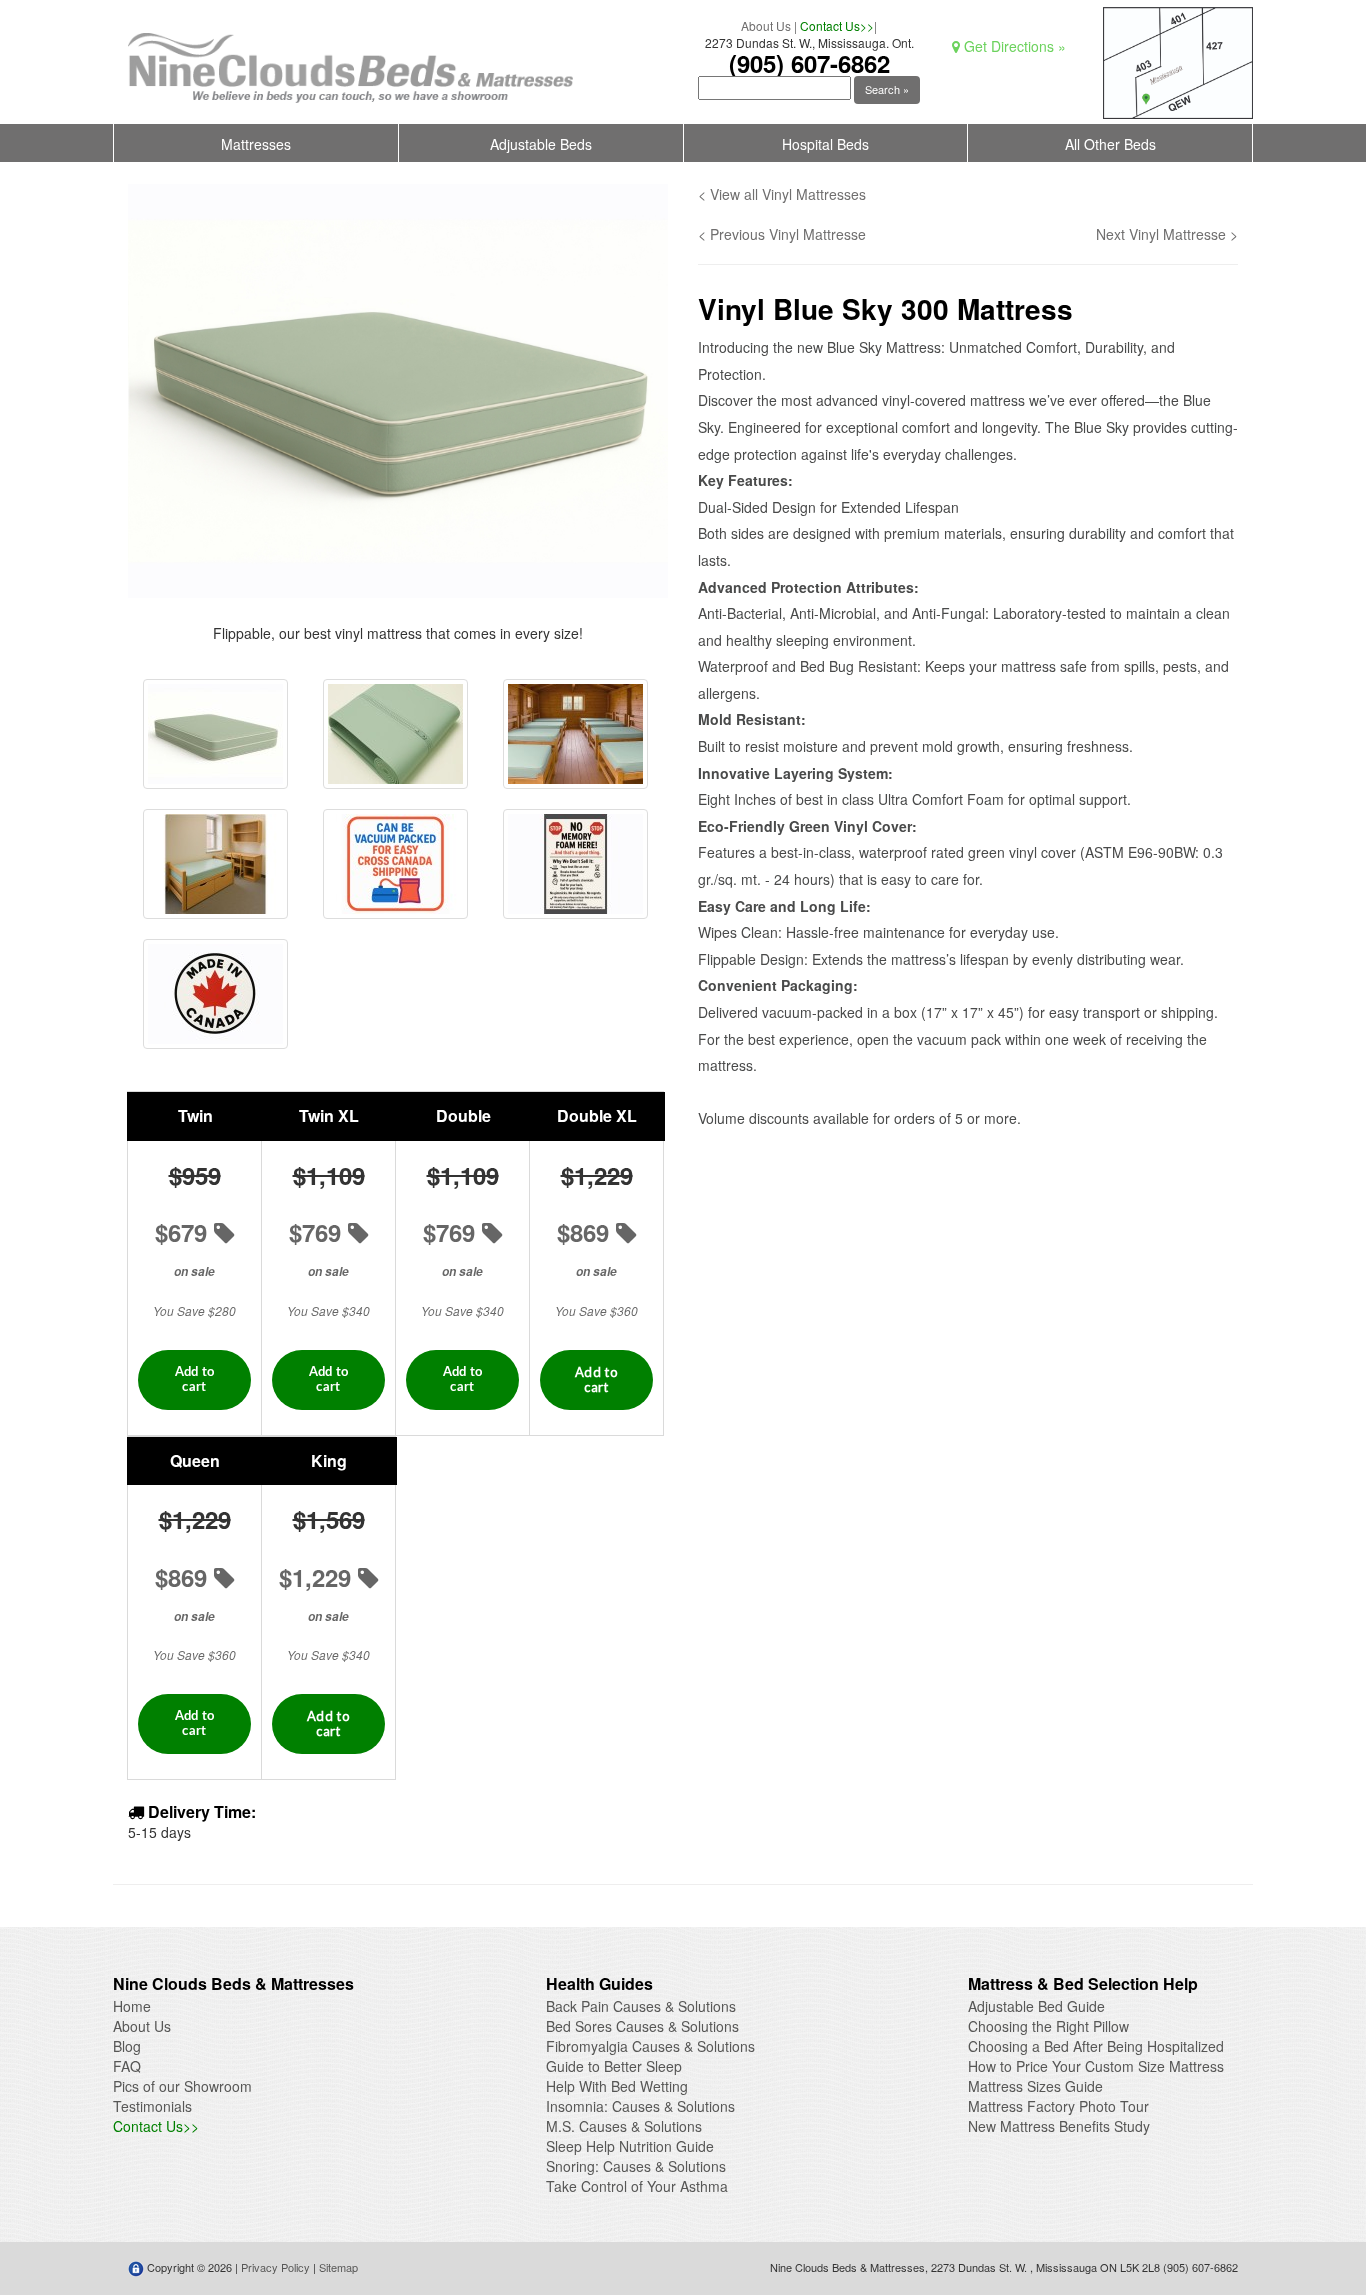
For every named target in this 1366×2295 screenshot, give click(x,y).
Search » (887, 89)
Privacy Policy (275, 2267)
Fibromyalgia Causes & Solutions (650, 2046)
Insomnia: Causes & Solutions (640, 2106)
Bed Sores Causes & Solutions (642, 2026)
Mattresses (256, 144)
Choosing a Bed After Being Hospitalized (1096, 2046)
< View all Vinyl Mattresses (782, 194)
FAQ (127, 2066)
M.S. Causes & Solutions (624, 2126)
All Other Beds (1110, 144)
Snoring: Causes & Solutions (636, 2166)
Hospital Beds (825, 144)
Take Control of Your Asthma (637, 2186)
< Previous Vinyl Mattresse (782, 234)
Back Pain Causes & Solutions (641, 2006)
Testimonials (152, 2106)
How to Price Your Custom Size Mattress (1096, 2066)
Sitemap (338, 2267)
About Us (766, 25)
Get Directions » (1013, 46)
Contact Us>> (837, 25)
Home (132, 2006)
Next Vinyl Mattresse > (1167, 234)
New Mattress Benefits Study (1059, 2126)
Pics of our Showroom (182, 2086)
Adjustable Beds (541, 144)
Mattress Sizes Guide (1035, 2086)
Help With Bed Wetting (617, 2086)
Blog (127, 2046)
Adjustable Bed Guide (1036, 2006)
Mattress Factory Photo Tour (1058, 2106)
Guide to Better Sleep (614, 2066)
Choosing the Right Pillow (1048, 2026)
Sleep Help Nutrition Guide (630, 2146)
